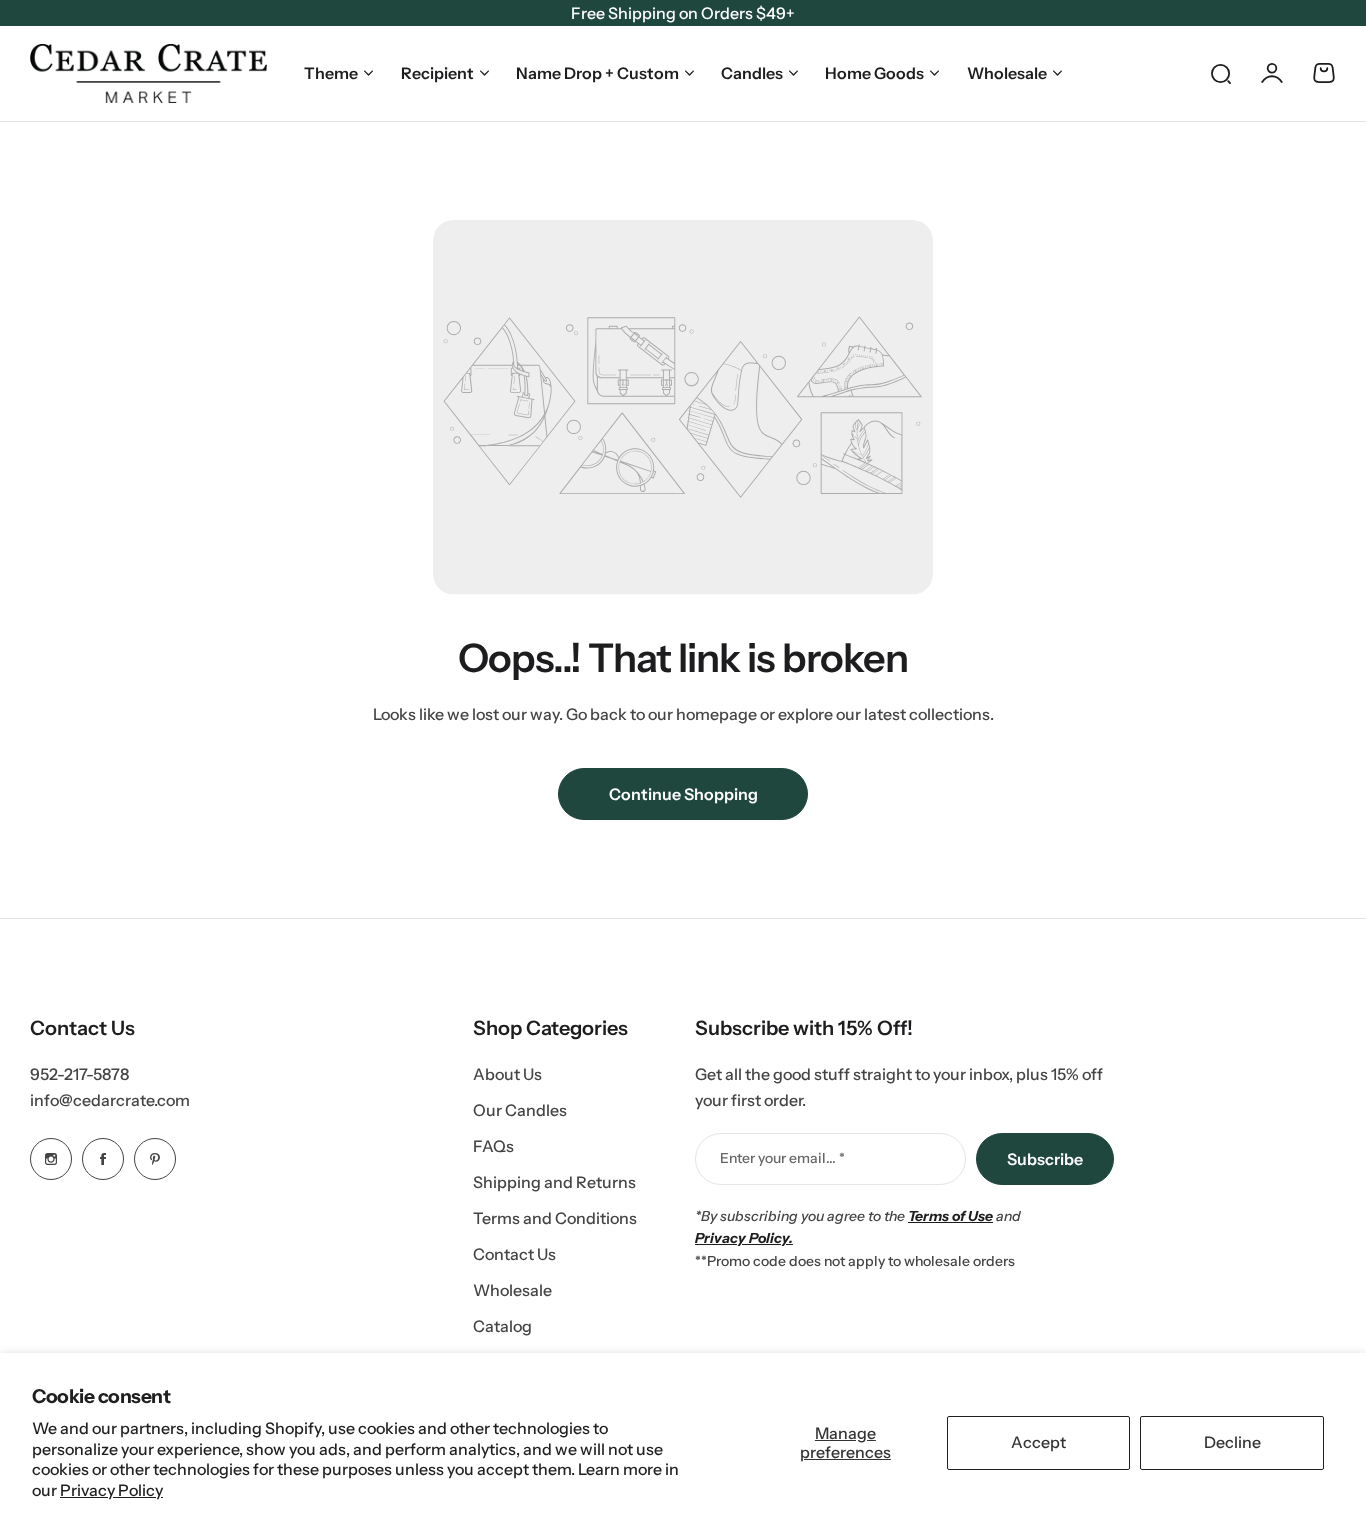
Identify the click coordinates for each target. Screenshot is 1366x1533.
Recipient (437, 73)
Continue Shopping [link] (683, 794)
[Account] (1272, 73)
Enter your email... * (782, 1158)
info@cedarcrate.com (110, 1100)
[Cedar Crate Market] (148, 73)
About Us (507, 1074)
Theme (331, 73)
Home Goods (874, 73)
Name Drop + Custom (597, 73)
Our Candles (520, 1110)
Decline (1232, 1442)
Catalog (502, 1326)
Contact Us (514, 1254)
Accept (1038, 1442)
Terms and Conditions (555, 1218)
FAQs (493, 1146)
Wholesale (1007, 73)
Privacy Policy (111, 1490)
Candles (752, 73)
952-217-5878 (79, 1074)
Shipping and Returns (554, 1182)
